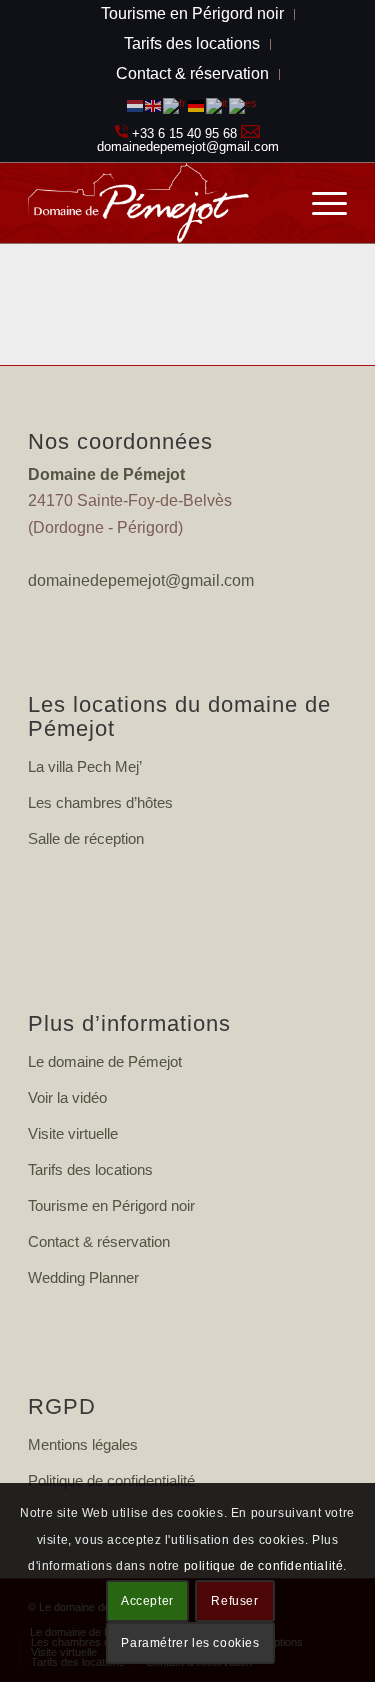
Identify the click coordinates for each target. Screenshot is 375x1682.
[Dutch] (136, 105)
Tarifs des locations (192, 43)
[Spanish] (244, 105)
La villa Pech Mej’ (85, 766)
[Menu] (319, 203)
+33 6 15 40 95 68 (184, 133)
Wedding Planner (83, 1277)
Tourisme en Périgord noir (111, 1205)
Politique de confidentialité (111, 1480)
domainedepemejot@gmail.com (188, 146)
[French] (175, 105)
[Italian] (217, 105)
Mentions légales (83, 1444)
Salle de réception (86, 838)
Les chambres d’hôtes (100, 802)
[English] (154, 105)
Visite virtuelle (73, 1133)
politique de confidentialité (264, 1566)
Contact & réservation (192, 73)
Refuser (234, 1601)
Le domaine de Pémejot (105, 1061)
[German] (197, 105)
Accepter (147, 1601)
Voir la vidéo (67, 1097)
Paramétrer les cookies (190, 1643)
